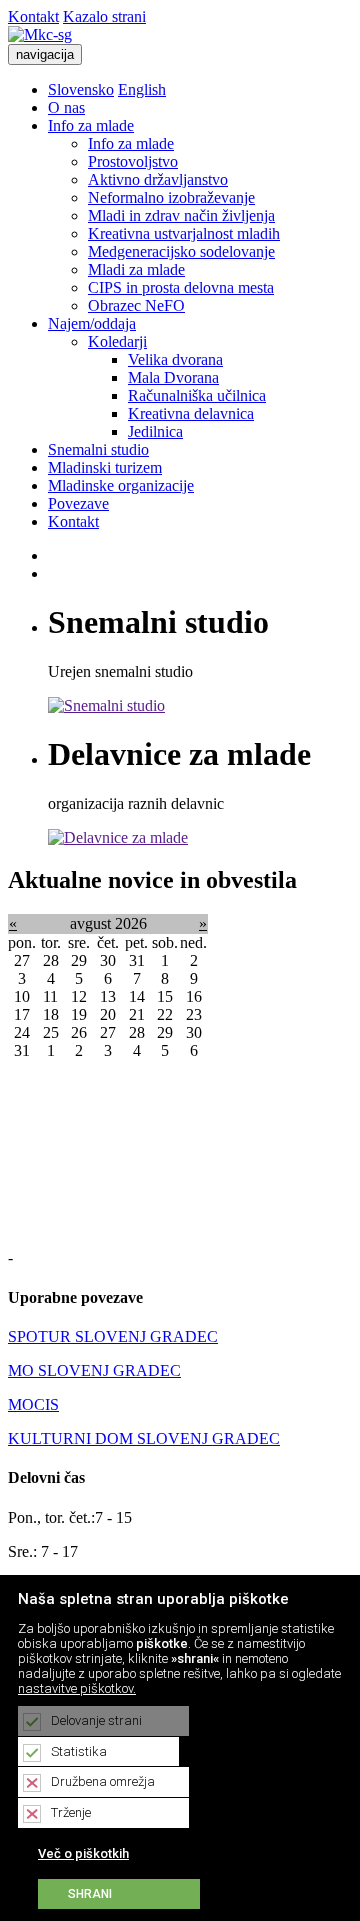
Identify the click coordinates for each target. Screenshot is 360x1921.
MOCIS (33, 1404)
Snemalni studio (98, 449)
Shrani (90, 1894)
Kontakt (33, 16)
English (142, 89)
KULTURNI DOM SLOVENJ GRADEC (144, 1438)
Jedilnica (155, 431)
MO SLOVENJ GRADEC (94, 1370)
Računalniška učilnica (197, 395)
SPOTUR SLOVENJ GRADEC (113, 1336)
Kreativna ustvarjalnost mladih (184, 233)
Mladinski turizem (105, 467)
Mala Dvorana (173, 377)
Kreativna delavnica (191, 413)
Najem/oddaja (92, 323)
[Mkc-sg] (40, 34)
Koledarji (117, 341)
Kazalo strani (104, 16)
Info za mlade (91, 125)
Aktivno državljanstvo (158, 179)
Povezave (78, 503)
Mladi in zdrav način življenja (181, 215)
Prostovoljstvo (133, 161)
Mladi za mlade (136, 269)
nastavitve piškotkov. (77, 1688)
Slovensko (81, 89)
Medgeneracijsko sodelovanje (181, 251)
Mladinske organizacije (121, 485)
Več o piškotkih (83, 1853)
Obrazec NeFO (136, 305)
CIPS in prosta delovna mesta (181, 287)
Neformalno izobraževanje (171, 197)
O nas (66, 107)
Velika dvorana (175, 359)
